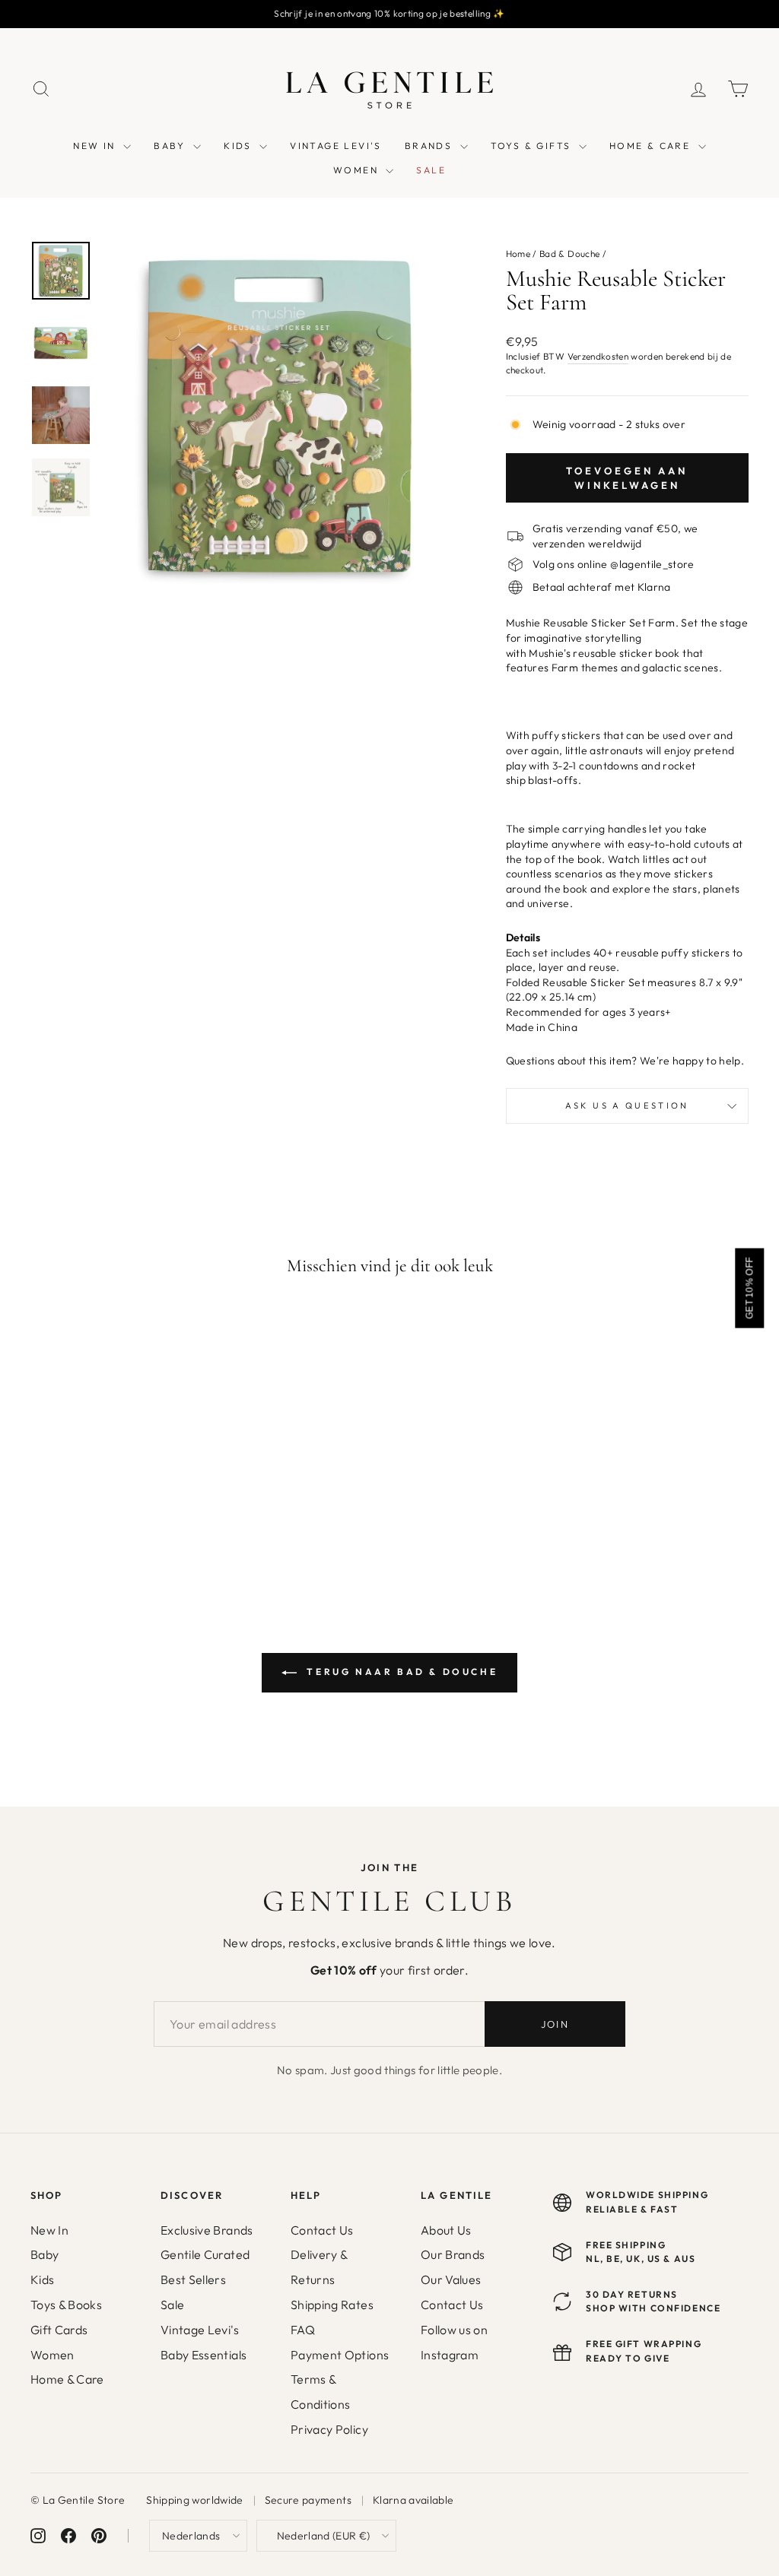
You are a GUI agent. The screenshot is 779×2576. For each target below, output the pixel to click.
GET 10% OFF (749, 1288)
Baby (45, 2254)
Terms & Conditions (321, 2392)
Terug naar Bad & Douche (400, 1672)
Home (518, 254)
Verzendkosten (598, 356)
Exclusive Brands (207, 2230)
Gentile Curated (205, 2254)
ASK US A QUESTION (627, 1106)
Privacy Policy (329, 2429)
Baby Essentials (203, 2355)
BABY (172, 146)
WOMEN (358, 170)
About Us (446, 2230)
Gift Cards (59, 2330)
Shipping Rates (332, 2305)
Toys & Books (66, 2305)
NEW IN (96, 146)
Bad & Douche (569, 254)
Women (52, 2355)
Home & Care (67, 2379)
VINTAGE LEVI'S (336, 146)
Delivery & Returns (319, 2267)
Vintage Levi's (200, 2330)
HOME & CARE (652, 146)
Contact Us (322, 2230)
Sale (172, 2305)
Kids (42, 2279)
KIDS (240, 146)
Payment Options (340, 2355)
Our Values (451, 2279)
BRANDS (431, 146)
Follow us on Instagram (454, 2342)
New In (49, 2230)
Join (555, 2024)
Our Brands (453, 2254)
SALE (431, 170)
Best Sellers (193, 2279)
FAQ (303, 2330)
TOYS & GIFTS (533, 146)
